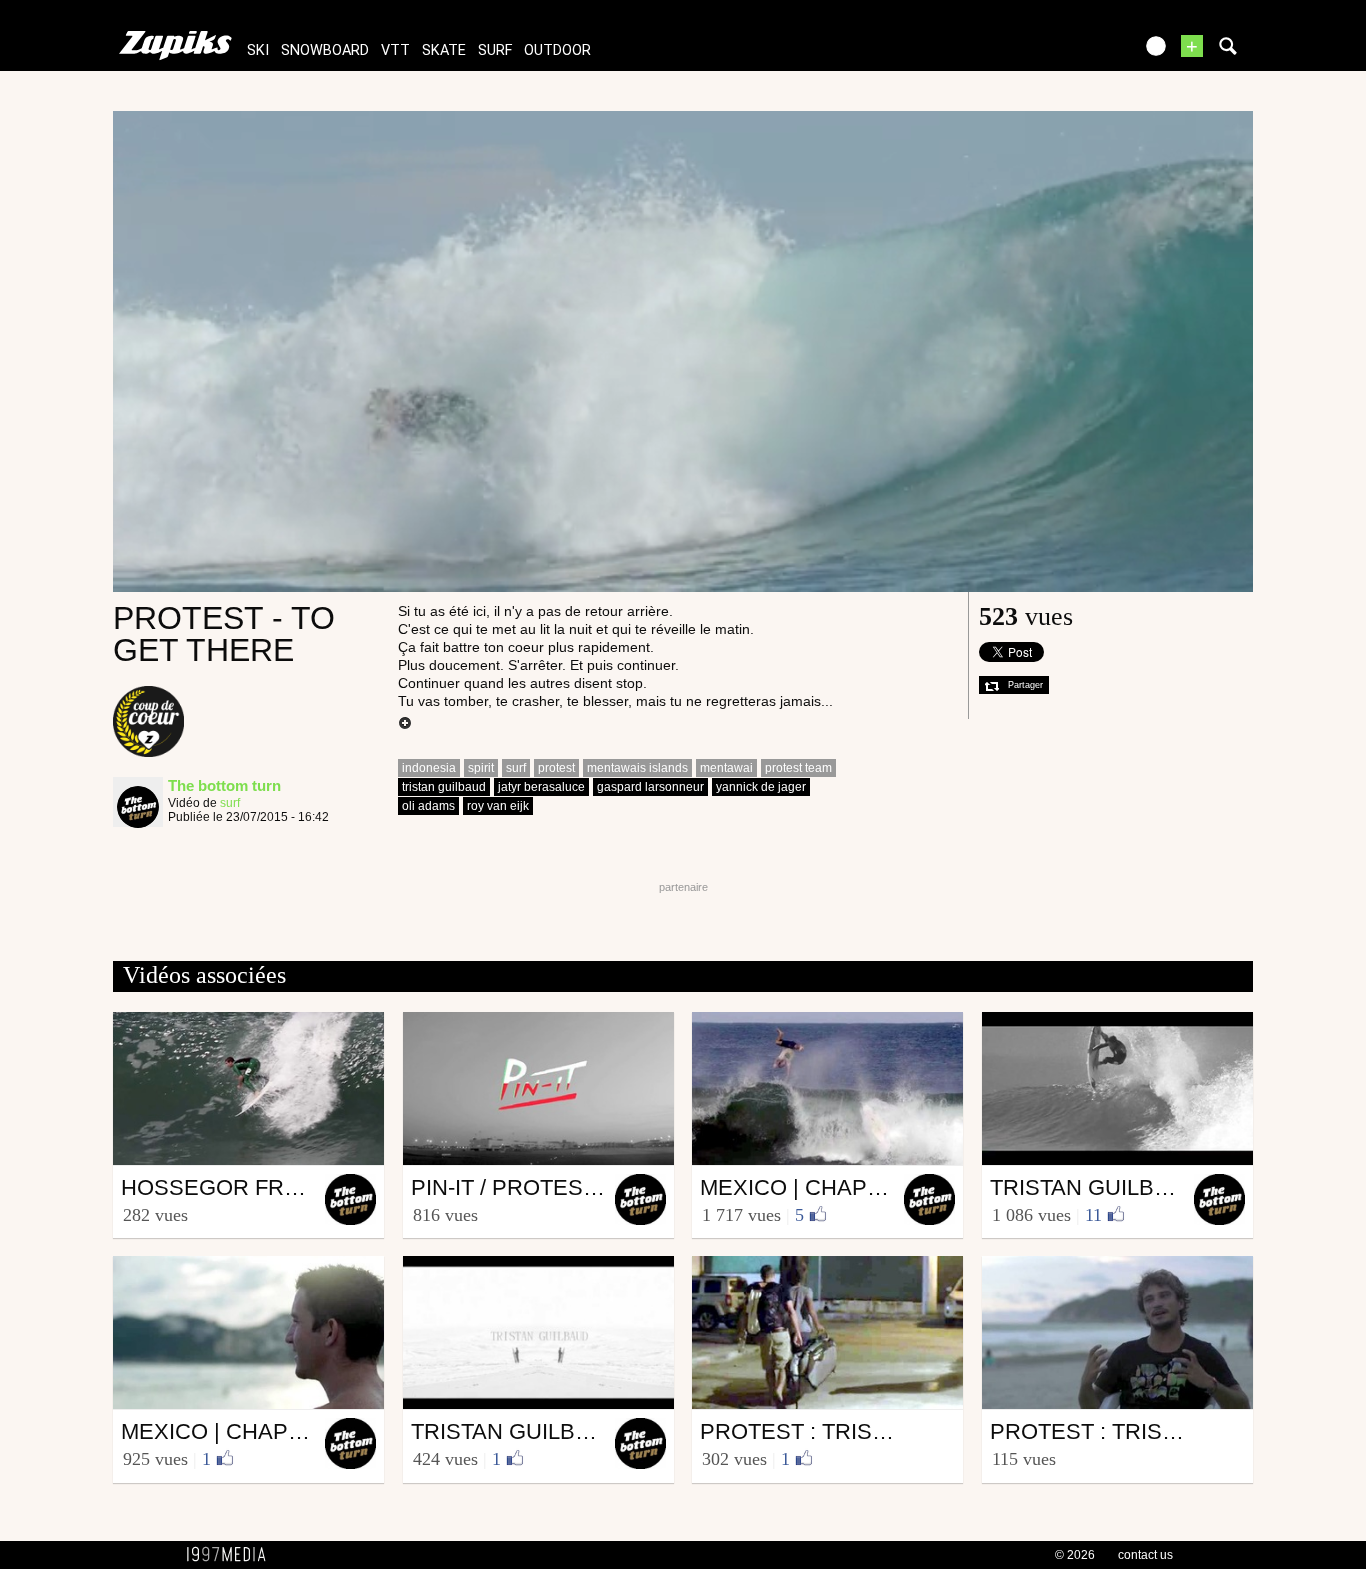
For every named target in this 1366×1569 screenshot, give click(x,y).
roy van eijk (498, 806)
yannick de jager (761, 787)
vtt (395, 50)
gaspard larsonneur (650, 787)
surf (495, 50)
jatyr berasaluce (541, 787)
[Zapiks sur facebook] (1075, 52)
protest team (798, 768)
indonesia (429, 768)
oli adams (428, 806)
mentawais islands (637, 768)
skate (444, 50)
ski (258, 50)
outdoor (557, 50)
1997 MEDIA (232, 1555)
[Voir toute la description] (405, 724)
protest (556, 768)
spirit (481, 768)
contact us (1145, 1555)
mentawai (726, 768)
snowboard (325, 50)
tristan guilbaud (444, 787)
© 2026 (1075, 1555)
